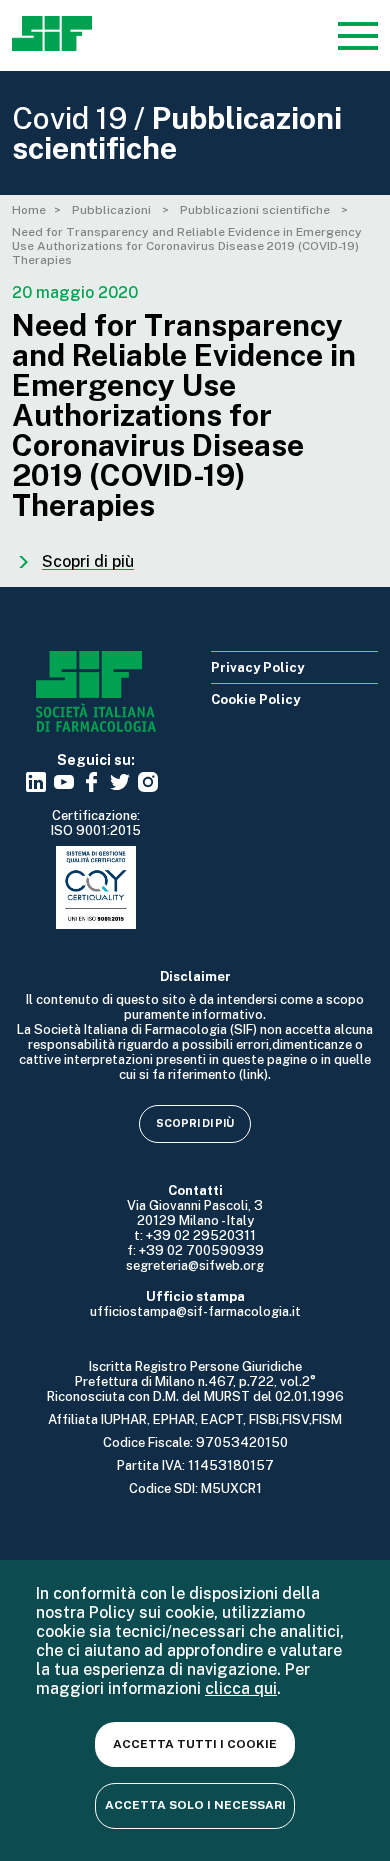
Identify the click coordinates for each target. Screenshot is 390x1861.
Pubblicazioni (113, 210)
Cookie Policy (255, 699)
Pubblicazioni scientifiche (256, 210)
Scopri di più (195, 1123)
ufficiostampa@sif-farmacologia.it (195, 1311)
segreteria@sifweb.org (195, 1265)
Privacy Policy (257, 667)
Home (29, 210)
